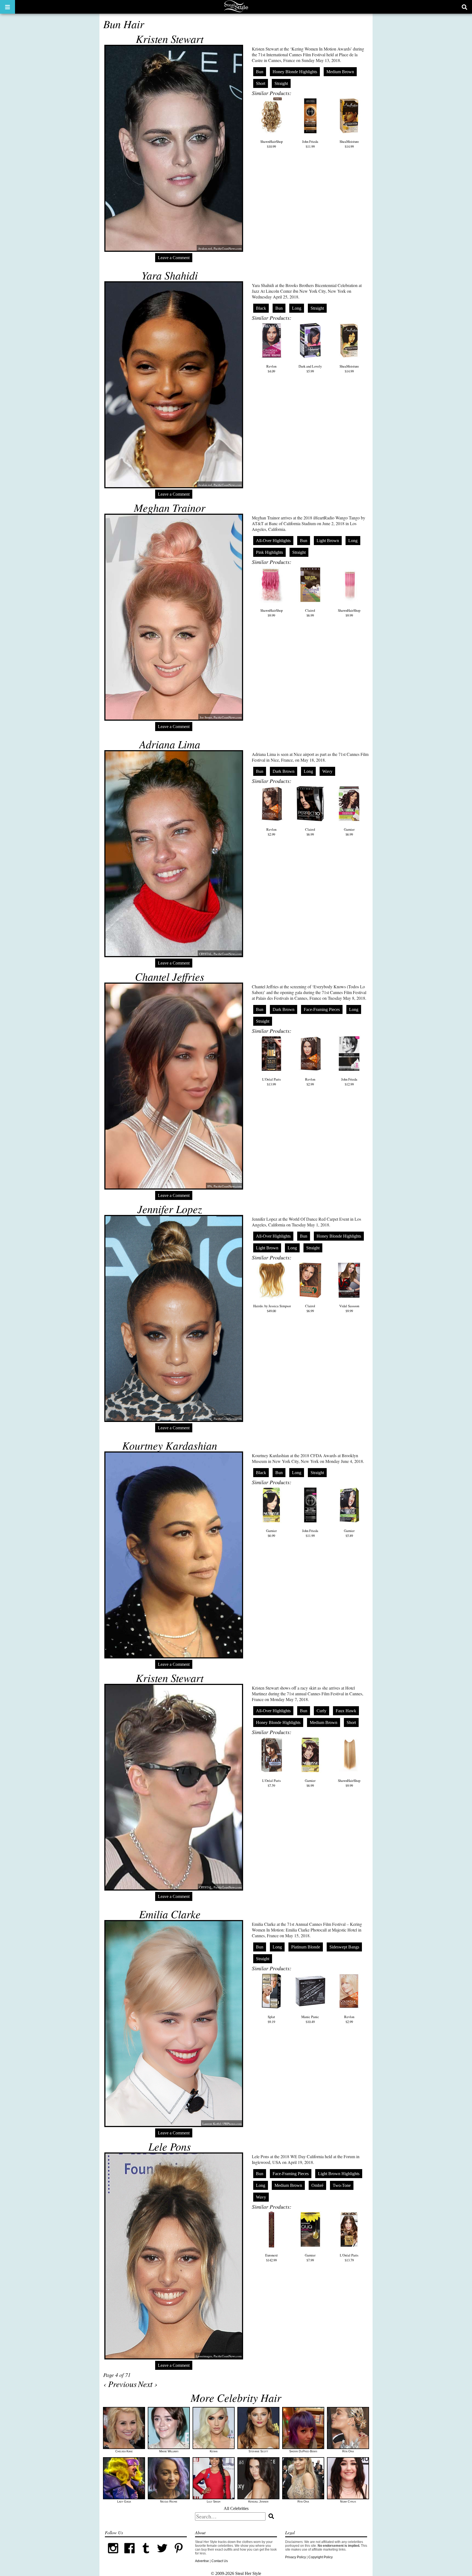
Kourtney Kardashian (170, 1445)
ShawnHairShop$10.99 (272, 144)
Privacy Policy (296, 2557)
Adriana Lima (170, 744)
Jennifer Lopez (170, 1209)
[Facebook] (129, 2555)
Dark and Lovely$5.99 (310, 369)
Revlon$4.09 (271, 369)
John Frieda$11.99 (310, 144)
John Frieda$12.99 (349, 1082)
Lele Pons (170, 2146)
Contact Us (220, 2561)
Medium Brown (340, 72)
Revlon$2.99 (271, 832)
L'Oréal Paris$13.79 (349, 2258)
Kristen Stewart (170, 39)
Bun (260, 72)
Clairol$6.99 (310, 613)
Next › (148, 2384)
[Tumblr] (146, 2555)
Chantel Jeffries (170, 976)
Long (297, 308)
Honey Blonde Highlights (295, 72)
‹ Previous (120, 2384)
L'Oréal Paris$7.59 (272, 1783)
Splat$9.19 (271, 2019)
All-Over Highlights (273, 541)
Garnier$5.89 (349, 1533)
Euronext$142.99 (272, 2258)
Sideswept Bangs (344, 1947)
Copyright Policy (321, 2557)
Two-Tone (342, 2185)
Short (261, 83)
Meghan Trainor (170, 507)
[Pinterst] (179, 2555)
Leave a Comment (174, 258)
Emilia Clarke (170, 1914)
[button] (8, 7)
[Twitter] (162, 2555)
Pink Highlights (269, 552)
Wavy (327, 771)
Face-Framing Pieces (322, 1009)
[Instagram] (113, 2555)
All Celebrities (236, 2508)
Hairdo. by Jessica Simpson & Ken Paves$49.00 (282, 1308)
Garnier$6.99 (349, 832)
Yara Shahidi (170, 275)
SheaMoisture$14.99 (349, 144)
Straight (281, 83)
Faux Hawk (346, 1711)
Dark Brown (284, 771)
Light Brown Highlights (339, 2174)
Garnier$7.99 (310, 2258)
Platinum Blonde (306, 1947)
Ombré (317, 2185)
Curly (321, 1711)
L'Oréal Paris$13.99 (272, 1082)
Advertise (202, 2561)
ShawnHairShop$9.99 (272, 613)
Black (261, 308)
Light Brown (328, 541)
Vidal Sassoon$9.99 (349, 1308)
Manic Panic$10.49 (310, 2019)
